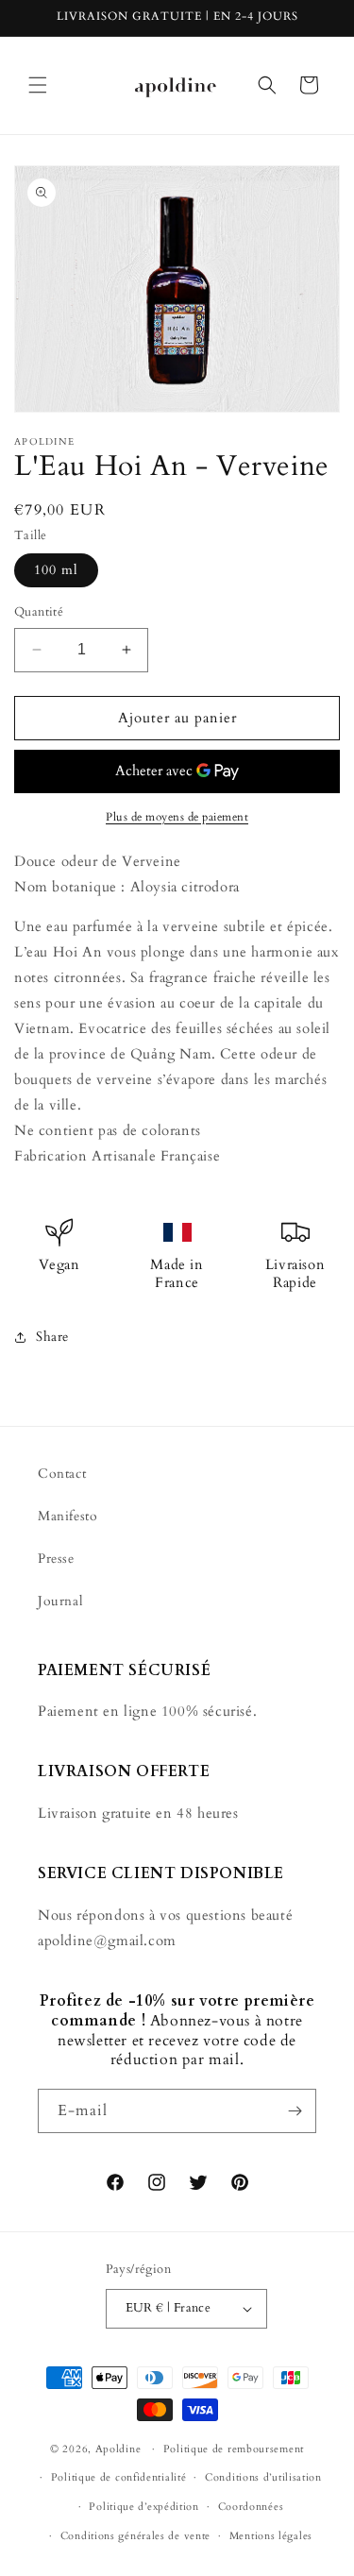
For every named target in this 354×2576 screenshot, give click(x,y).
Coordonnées (251, 2507)
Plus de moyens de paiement (177, 817)
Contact (62, 1474)
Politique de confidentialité (119, 2477)
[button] (38, 85)
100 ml (56, 570)
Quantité (39, 612)
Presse (56, 1559)
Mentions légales (271, 2536)
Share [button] (52, 1337)
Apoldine (118, 2449)
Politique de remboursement (234, 2449)
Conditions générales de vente (135, 2536)
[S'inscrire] (295, 2111)
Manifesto (67, 1516)
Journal (60, 1601)
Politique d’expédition (143, 2507)
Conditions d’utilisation (263, 2477)
